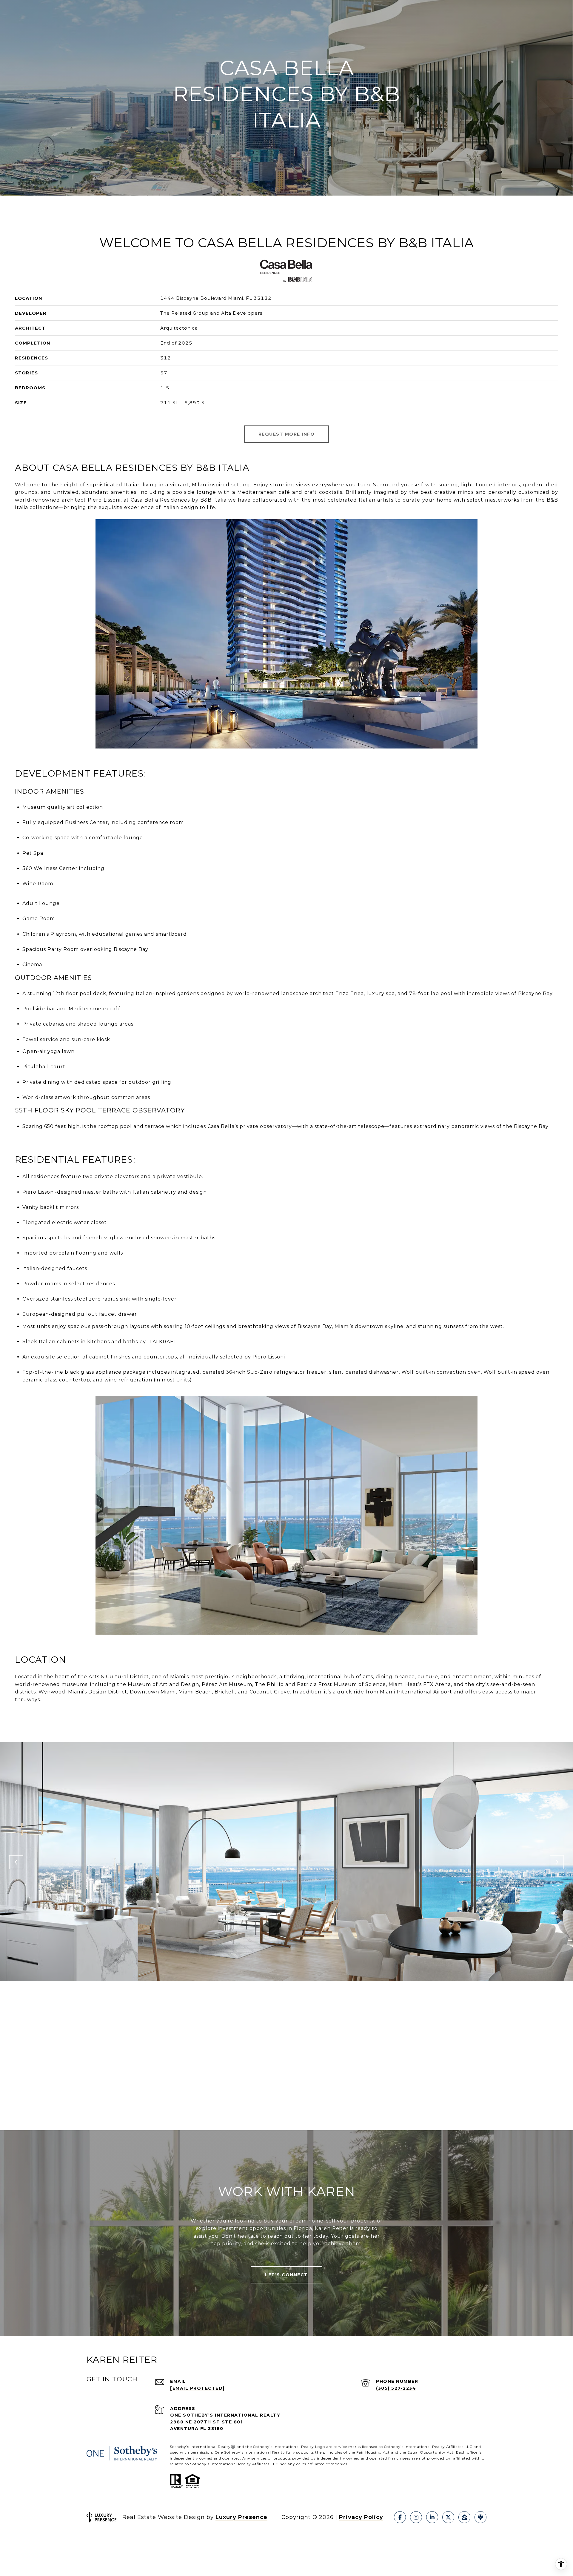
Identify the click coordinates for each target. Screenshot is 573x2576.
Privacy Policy (361, 2517)
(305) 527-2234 (396, 2388)
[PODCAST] (480, 2517)
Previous (16, 1862)
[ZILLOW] (464, 2517)
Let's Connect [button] (286, 2275)
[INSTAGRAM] (416, 2517)
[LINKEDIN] (432, 2517)
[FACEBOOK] (400, 2517)
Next (557, 1862)
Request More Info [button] (287, 434)
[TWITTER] (448, 2517)
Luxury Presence (241, 2517)
